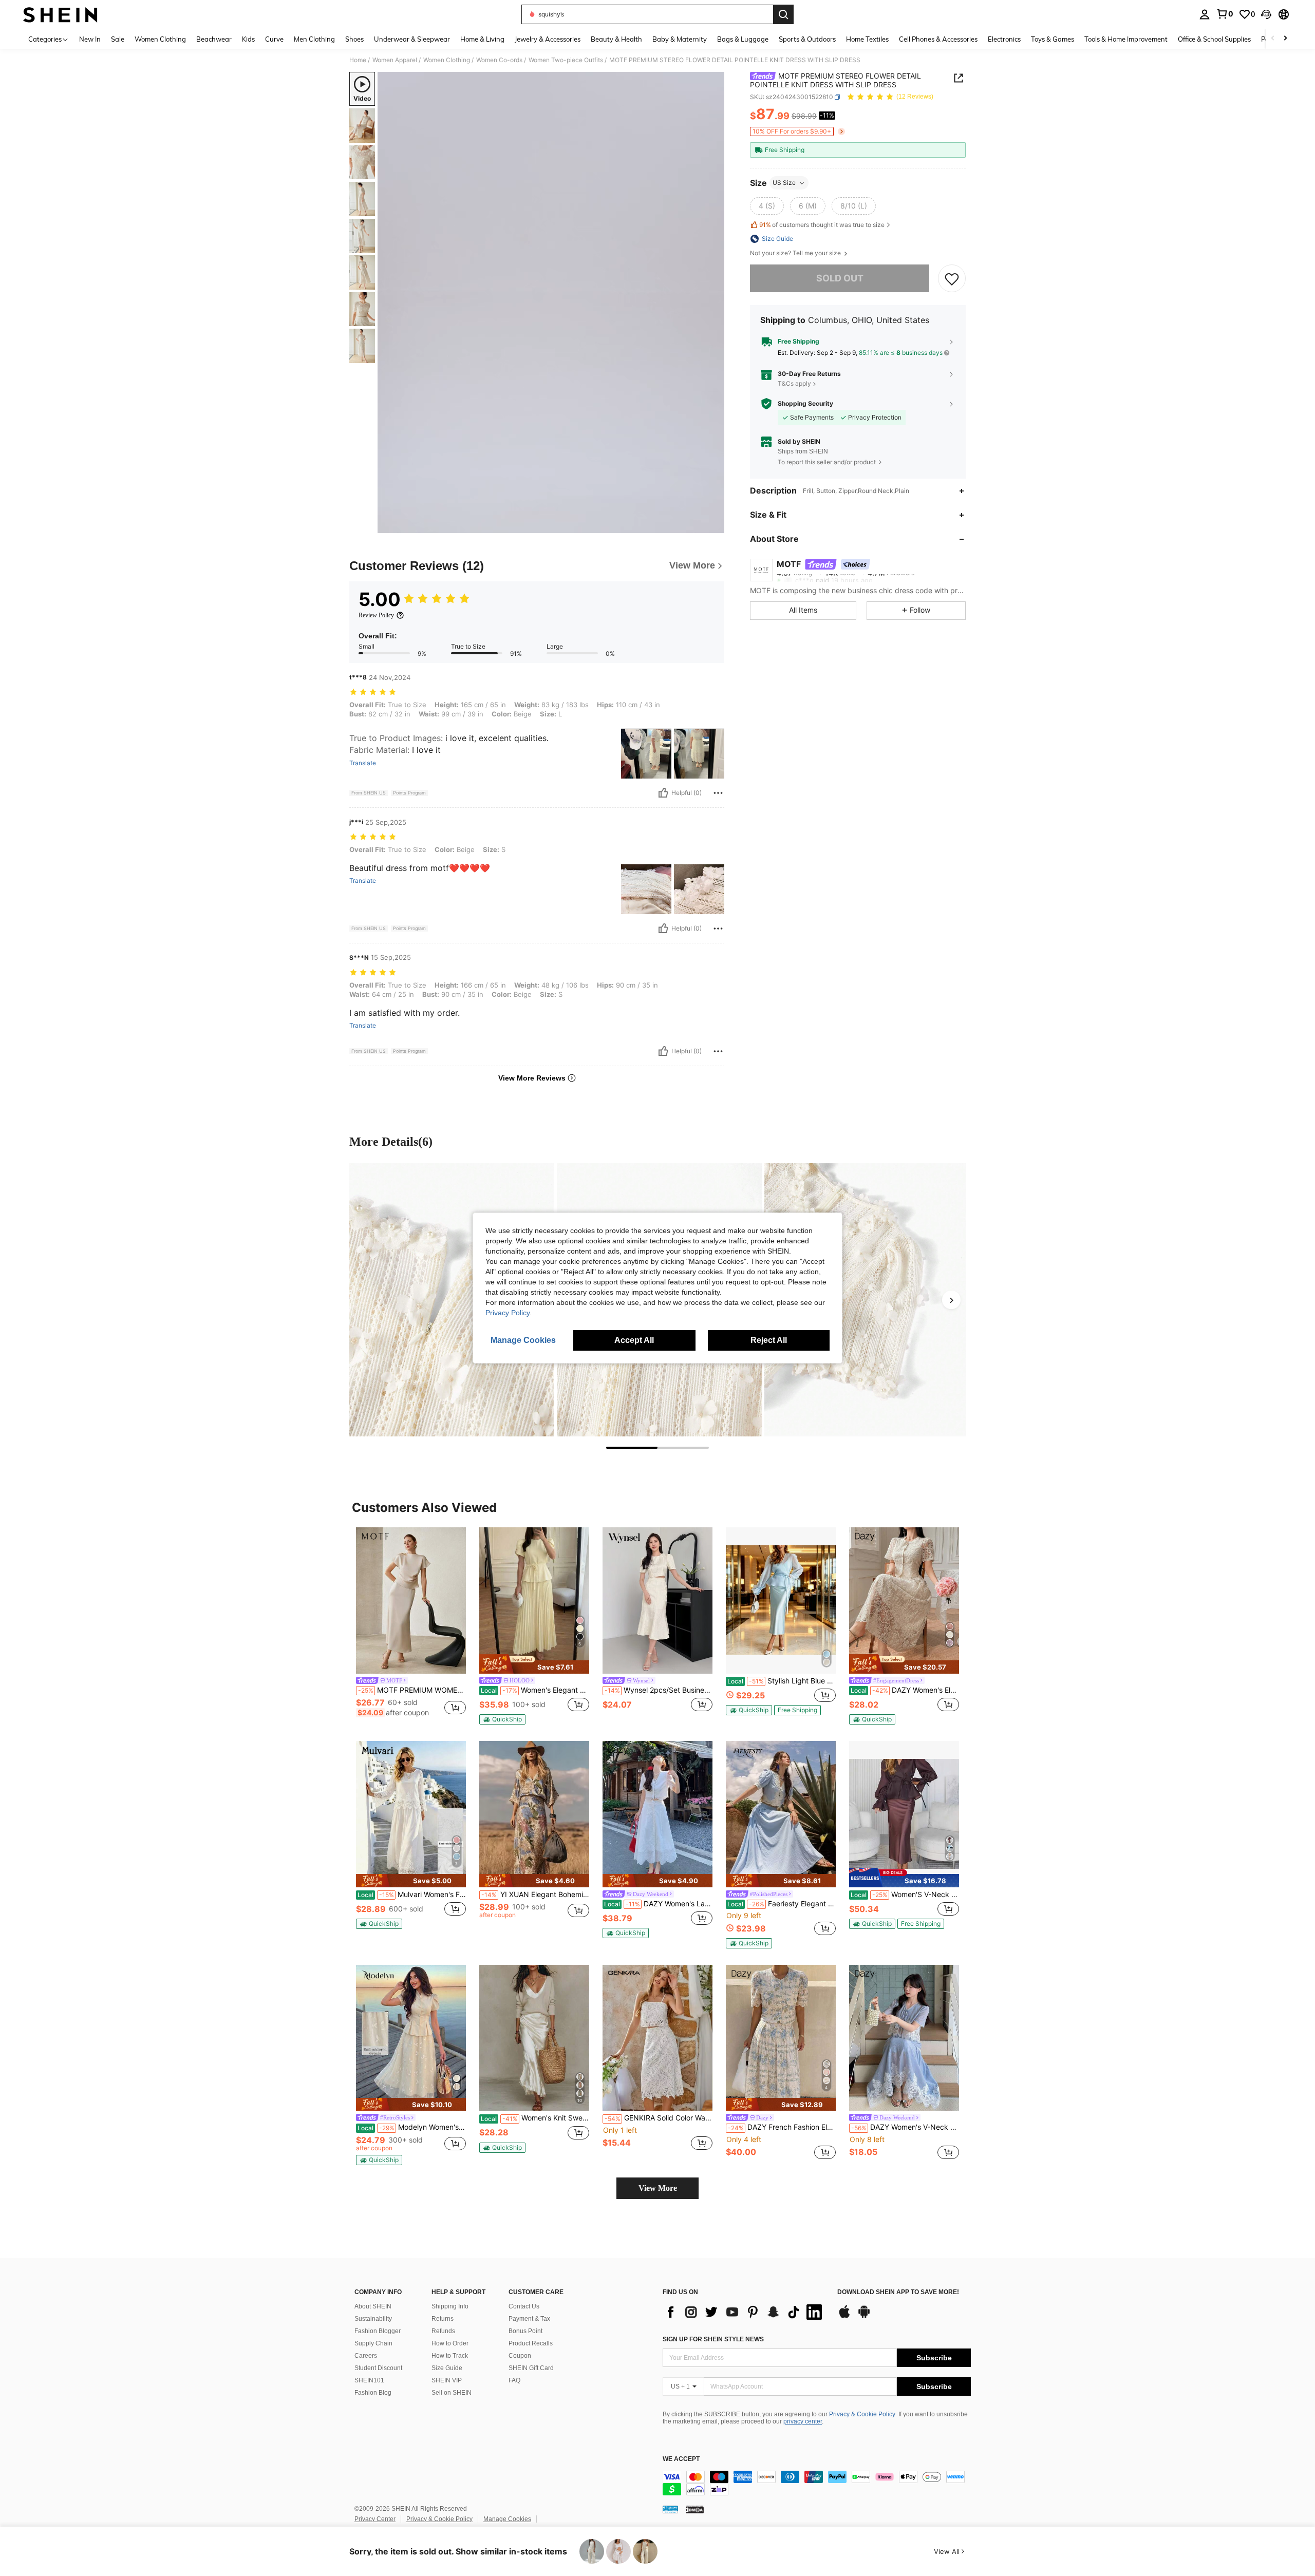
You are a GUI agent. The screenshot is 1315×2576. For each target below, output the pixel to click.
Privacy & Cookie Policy (862, 2414)
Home (358, 60)
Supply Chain (373, 2343)
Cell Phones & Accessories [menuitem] (938, 39)
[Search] (783, 14)
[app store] (844, 2317)
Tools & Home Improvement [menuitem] (1126, 39)
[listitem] (411, 1626)
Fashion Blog (373, 2393)
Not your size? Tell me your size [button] (796, 253)
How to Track (450, 2356)
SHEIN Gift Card (531, 2368)
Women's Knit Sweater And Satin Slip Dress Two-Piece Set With (535, 2118)
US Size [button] (784, 183)
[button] (1266, 14)
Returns (443, 2319)
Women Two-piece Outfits (566, 60)
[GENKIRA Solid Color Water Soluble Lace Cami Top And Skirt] (657, 2038)
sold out (840, 278)
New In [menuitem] (90, 39)
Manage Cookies (507, 2519)
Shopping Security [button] (805, 404)
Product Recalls (531, 2343)
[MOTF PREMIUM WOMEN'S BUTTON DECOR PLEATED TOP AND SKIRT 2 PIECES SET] (411, 1600)
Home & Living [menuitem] (482, 39)
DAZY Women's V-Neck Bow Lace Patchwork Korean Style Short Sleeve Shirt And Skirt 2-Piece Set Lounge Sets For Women (905, 2127)
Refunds (443, 2331)
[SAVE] (952, 278)
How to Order (450, 2343)
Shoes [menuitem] (354, 39)
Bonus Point (525, 2331)
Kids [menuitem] (248, 39)
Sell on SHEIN (452, 2393)
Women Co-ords (499, 60)
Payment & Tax (529, 2319)
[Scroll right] (1285, 39)
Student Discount (378, 2368)
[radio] (767, 206)
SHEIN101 (369, 2380)
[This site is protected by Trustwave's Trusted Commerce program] (670, 2509)
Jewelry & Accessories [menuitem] (548, 39)
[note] (534, 1664)
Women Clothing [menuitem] (160, 39)
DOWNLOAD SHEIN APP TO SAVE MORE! (898, 2292)
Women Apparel (395, 60)
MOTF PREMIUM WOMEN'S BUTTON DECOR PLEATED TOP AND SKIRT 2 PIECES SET (412, 1690)
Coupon (520, 2356)
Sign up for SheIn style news (713, 2339)
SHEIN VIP (447, 2380)
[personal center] (1205, 14)
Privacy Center (375, 2519)
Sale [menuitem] (118, 39)
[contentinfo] (817, 2483)
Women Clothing (447, 60)
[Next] (951, 1300)
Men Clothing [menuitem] (314, 39)
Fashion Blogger (378, 2331)
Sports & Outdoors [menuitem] (807, 39)
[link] (1225, 14)
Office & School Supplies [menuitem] (1214, 39)
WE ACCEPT (681, 2459)
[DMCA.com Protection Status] (695, 2509)
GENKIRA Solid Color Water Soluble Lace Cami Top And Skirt (659, 2118)
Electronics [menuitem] (1004, 39)
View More (658, 2188)
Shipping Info (450, 2306)
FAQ (514, 2380)
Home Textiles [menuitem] (867, 39)
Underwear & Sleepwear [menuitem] (412, 39)
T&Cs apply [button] (794, 384)
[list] (745, 2312)
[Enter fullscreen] (713, 525)
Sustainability (373, 2319)
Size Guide (447, 2368)
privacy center (803, 2421)
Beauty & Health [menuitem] (616, 39)
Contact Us (524, 2306)
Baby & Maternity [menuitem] (680, 39)
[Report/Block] (718, 793)
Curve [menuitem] (274, 39)
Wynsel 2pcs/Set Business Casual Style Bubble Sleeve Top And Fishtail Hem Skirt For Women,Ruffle (659, 1690)
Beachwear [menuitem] (214, 39)
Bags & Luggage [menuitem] (743, 39)
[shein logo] (60, 14)
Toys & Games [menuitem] (1053, 39)
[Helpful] (663, 793)
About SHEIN (373, 2306)
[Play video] (551, 302)
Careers (366, 2356)
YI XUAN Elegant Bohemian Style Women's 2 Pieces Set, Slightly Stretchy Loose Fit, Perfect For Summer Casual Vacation (535, 1895)
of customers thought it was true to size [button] (822, 225)
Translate (363, 763)
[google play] (864, 2317)
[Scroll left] (1273, 39)
